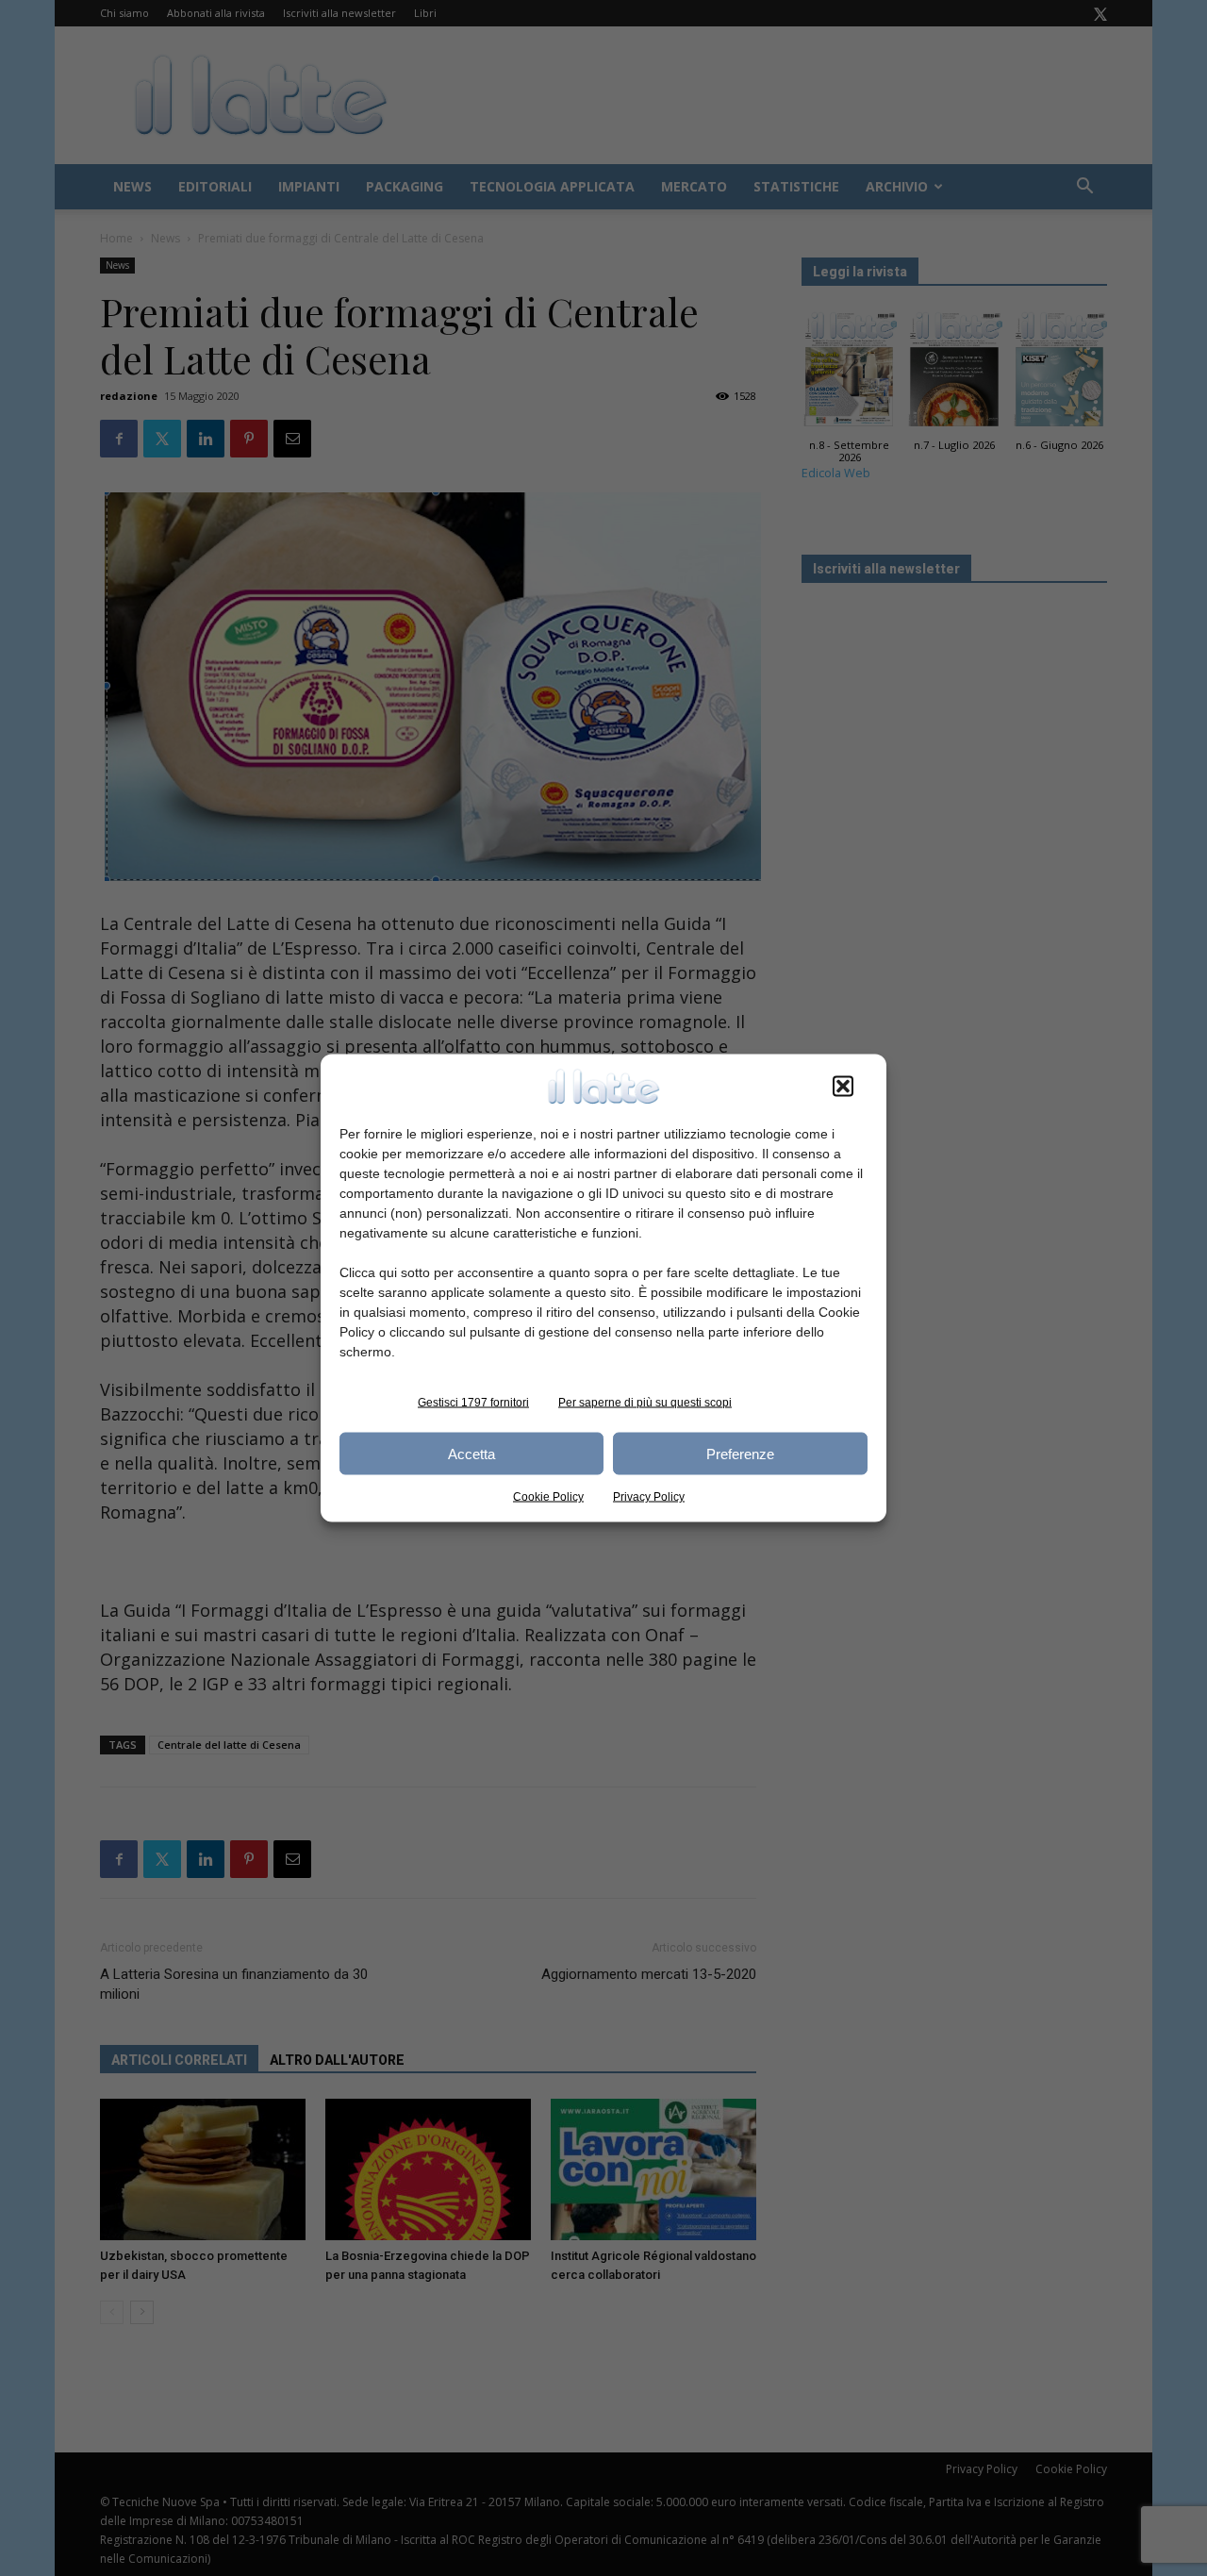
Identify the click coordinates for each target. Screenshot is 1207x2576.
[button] (843, 1087)
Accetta (471, 1453)
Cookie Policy (548, 1497)
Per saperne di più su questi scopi (645, 1403)
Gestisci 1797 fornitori (473, 1403)
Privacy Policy (649, 1497)
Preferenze (740, 1453)
